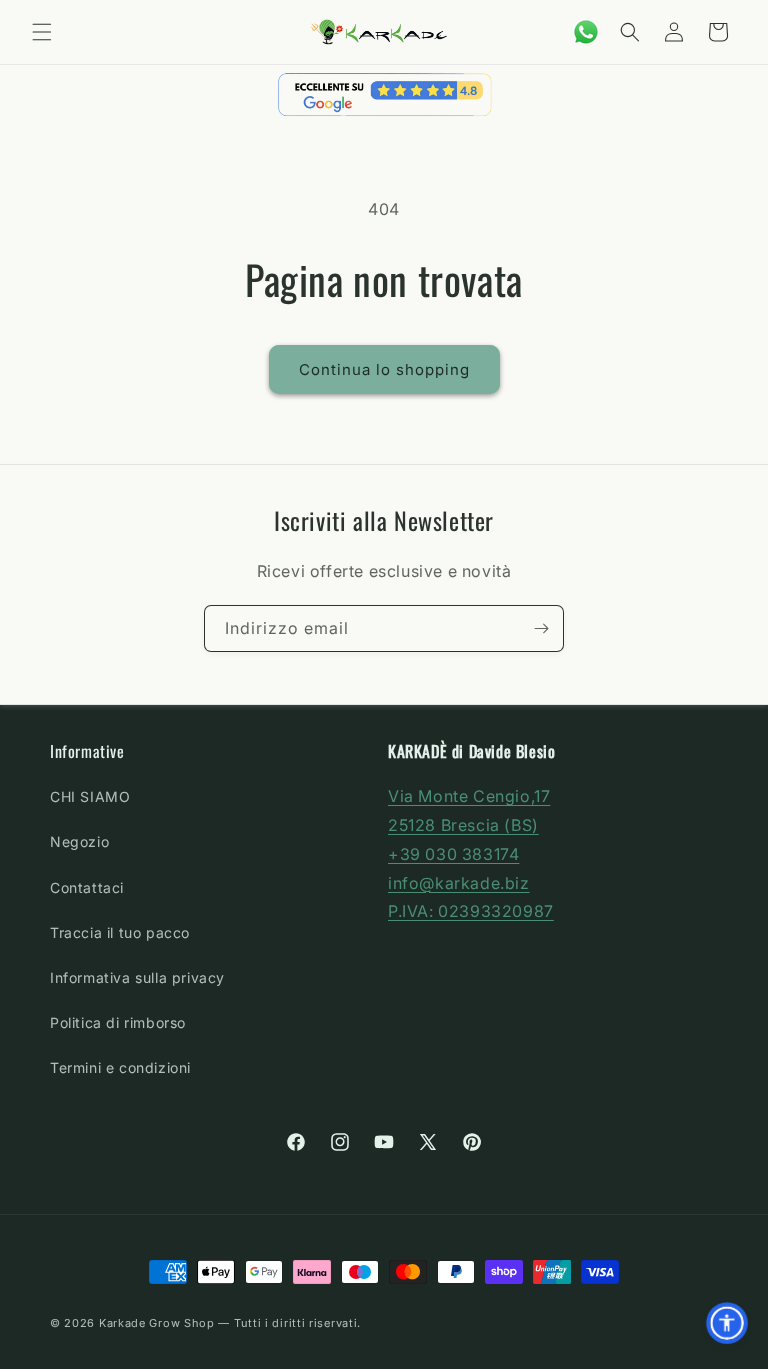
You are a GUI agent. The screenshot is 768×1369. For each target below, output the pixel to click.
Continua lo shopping (384, 369)
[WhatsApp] (586, 32)
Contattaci (87, 887)
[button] (42, 32)
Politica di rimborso (118, 1022)
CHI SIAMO (90, 796)
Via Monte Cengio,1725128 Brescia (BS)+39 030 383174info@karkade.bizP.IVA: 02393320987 (471, 853)
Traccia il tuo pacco (120, 932)
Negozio (79, 841)
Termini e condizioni (120, 1067)
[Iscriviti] (541, 628)
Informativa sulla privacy (137, 977)
